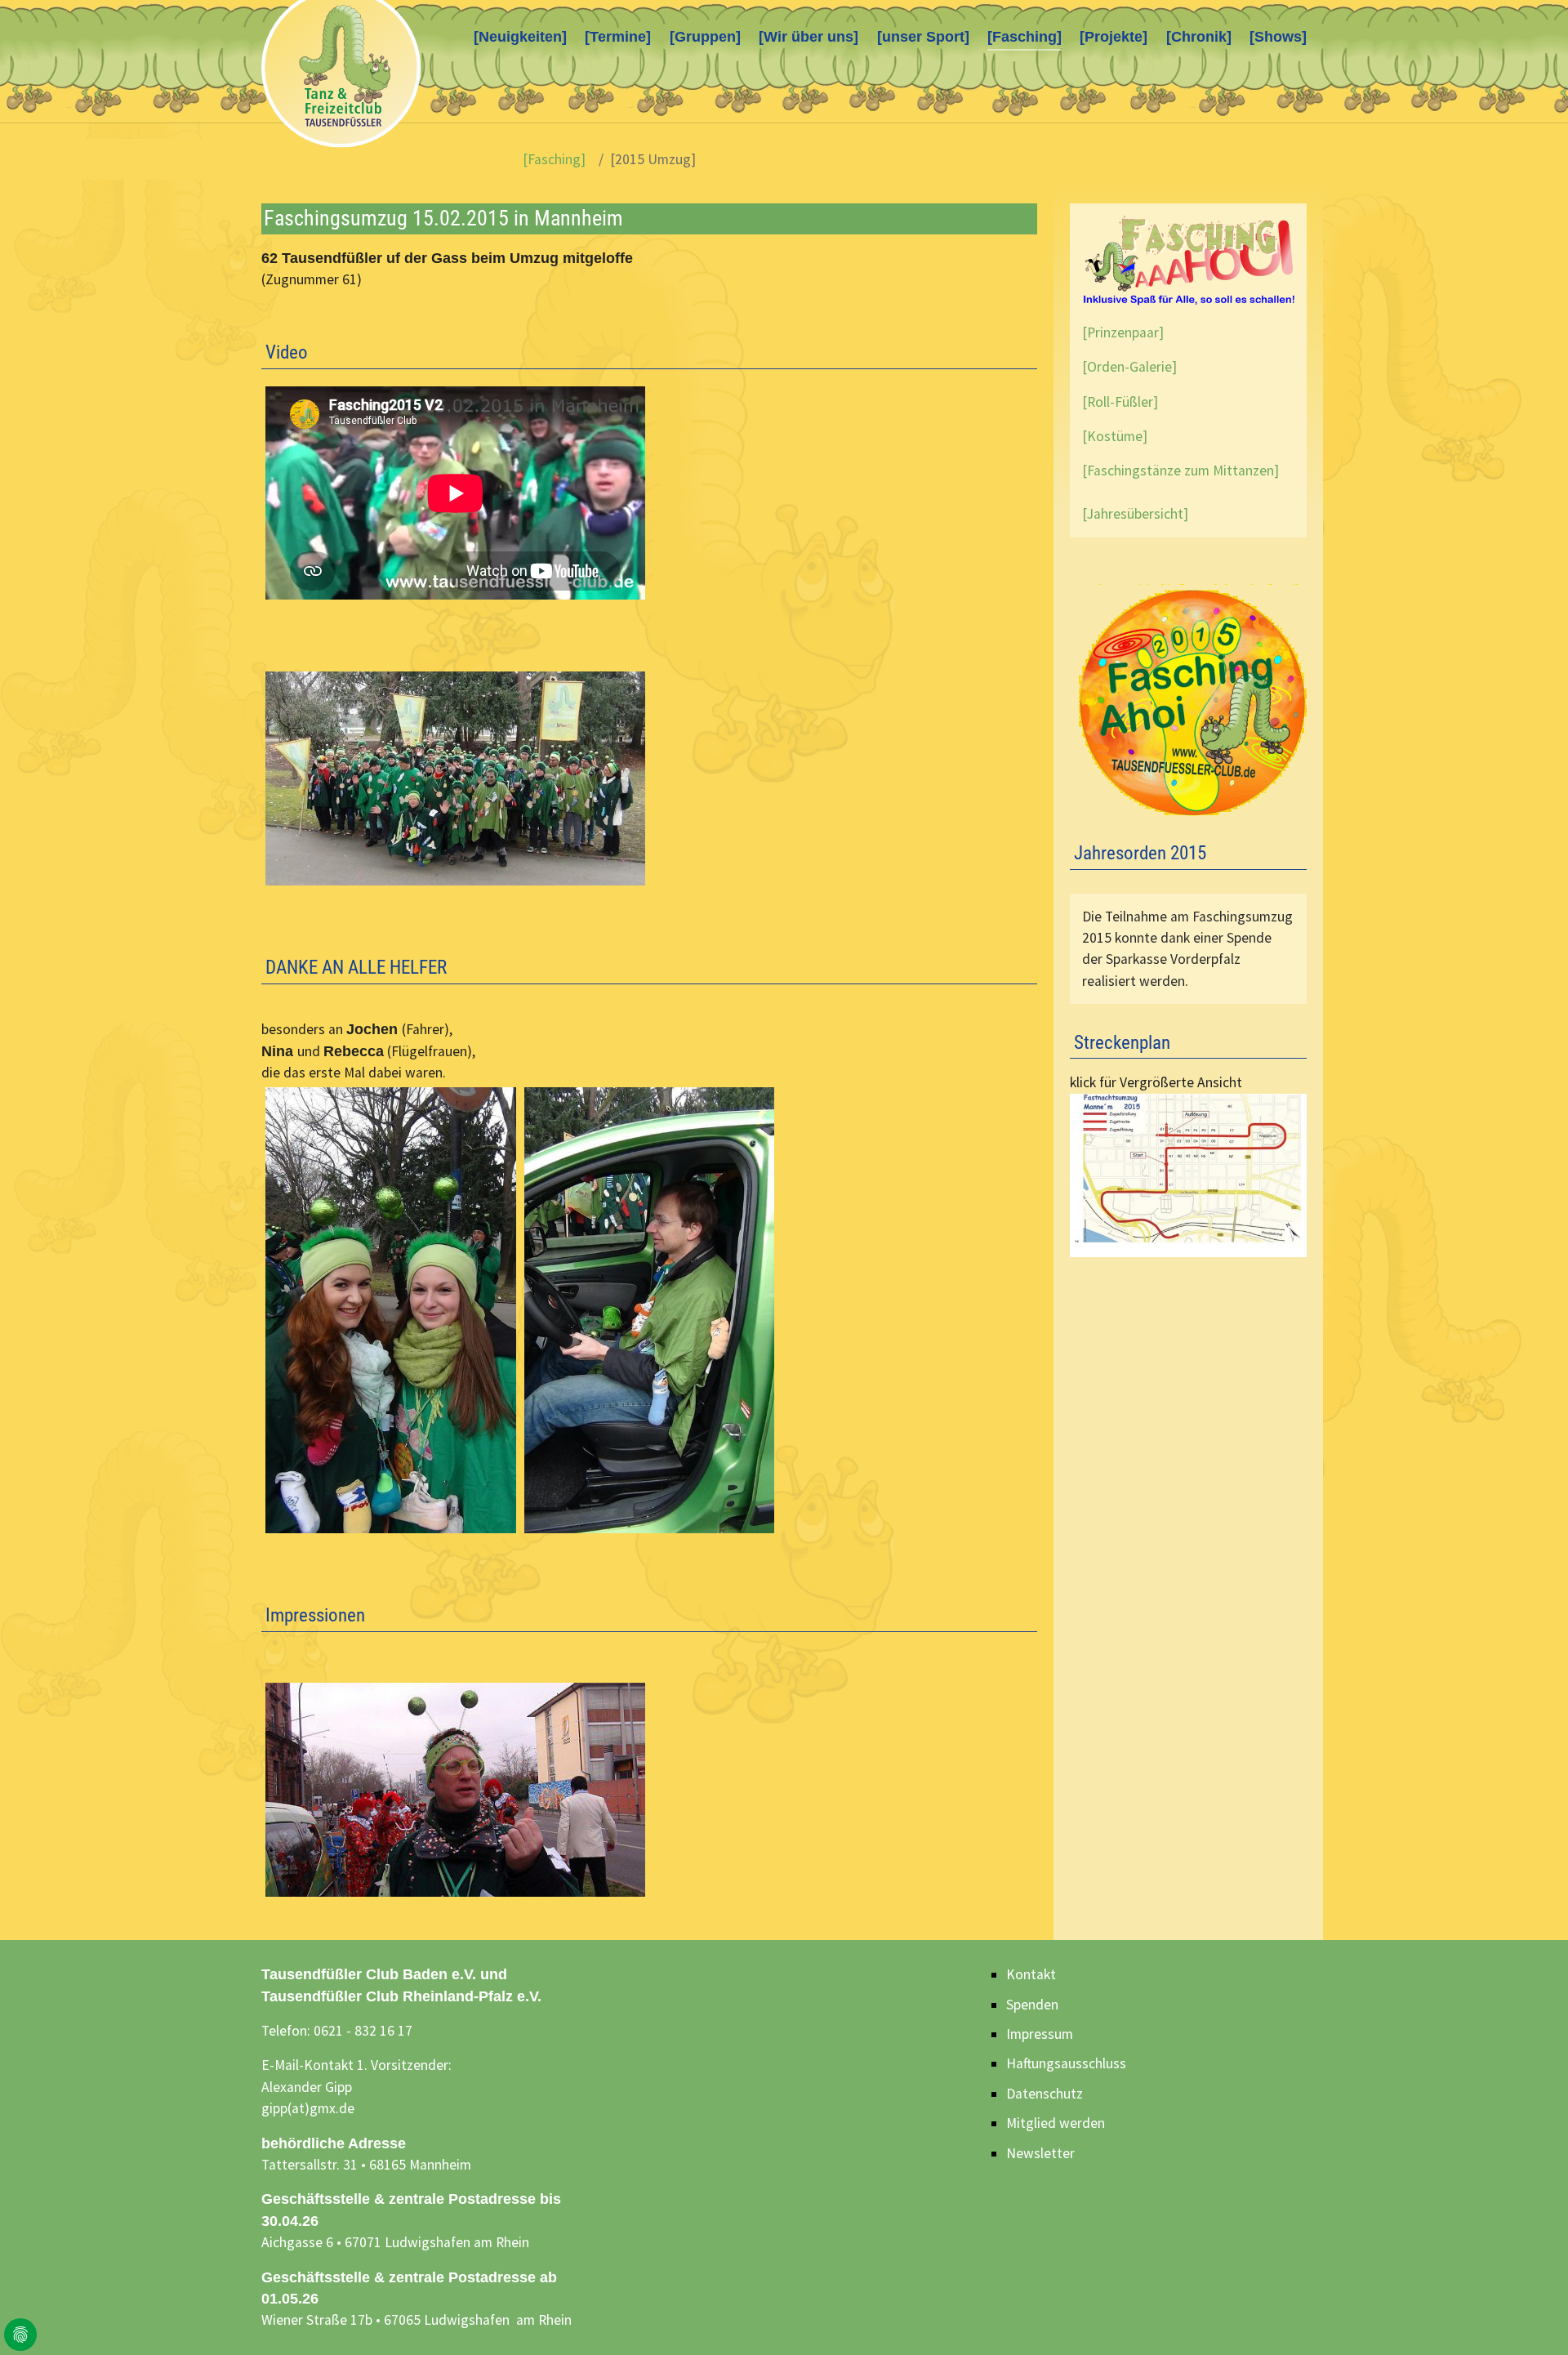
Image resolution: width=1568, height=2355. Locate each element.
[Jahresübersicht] (1135, 514)
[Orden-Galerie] (1129, 367)
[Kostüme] (1115, 436)
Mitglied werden (1056, 2123)
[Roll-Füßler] (1120, 402)
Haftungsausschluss (1066, 2063)
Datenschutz (1045, 2094)
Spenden (1032, 2005)
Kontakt (1031, 1974)
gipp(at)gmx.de (308, 2108)
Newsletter (1040, 2153)
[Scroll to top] (1530, 2317)
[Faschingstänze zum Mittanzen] (1180, 471)
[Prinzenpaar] (1123, 332)
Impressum (1040, 2034)
